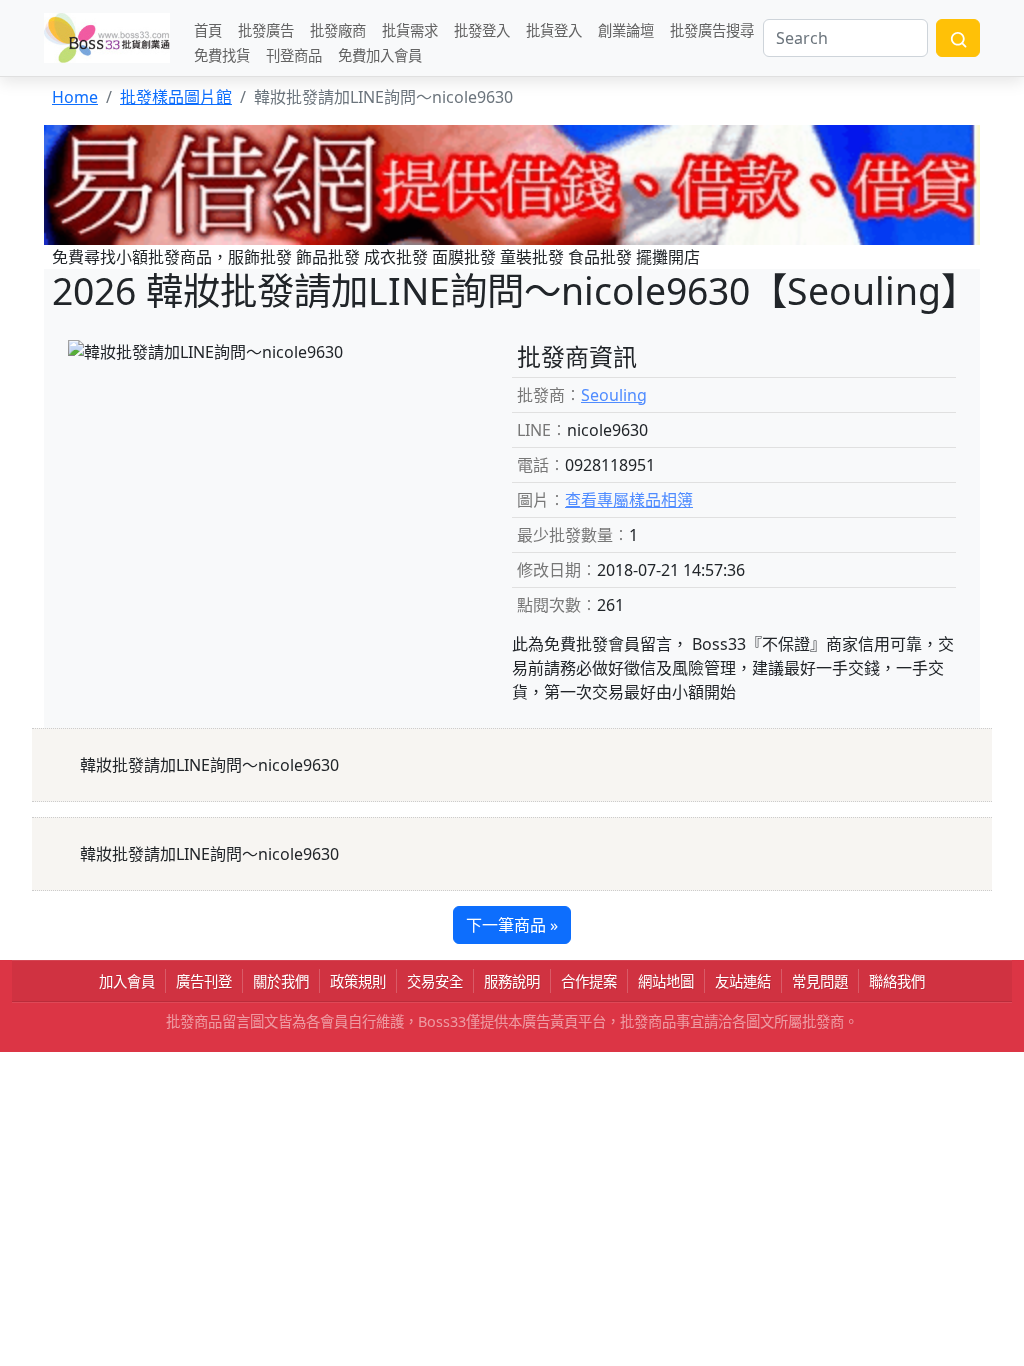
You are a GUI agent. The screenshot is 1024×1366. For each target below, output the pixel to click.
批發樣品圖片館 (176, 97)
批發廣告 (266, 29)
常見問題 (820, 981)
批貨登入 (554, 29)
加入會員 (127, 981)
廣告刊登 (204, 981)
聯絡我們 (897, 981)
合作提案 (589, 981)
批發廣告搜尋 (712, 29)
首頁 (208, 29)
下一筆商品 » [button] (512, 925)
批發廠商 (338, 29)
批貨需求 (410, 29)
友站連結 (743, 981)
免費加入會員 (380, 54)
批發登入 (482, 29)
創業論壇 (626, 29)
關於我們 (281, 981)
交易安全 (435, 981)
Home (75, 97)
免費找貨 (222, 54)
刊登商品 (294, 54)
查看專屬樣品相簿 (629, 500)
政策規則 (358, 981)
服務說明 (512, 981)
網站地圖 (666, 981)
